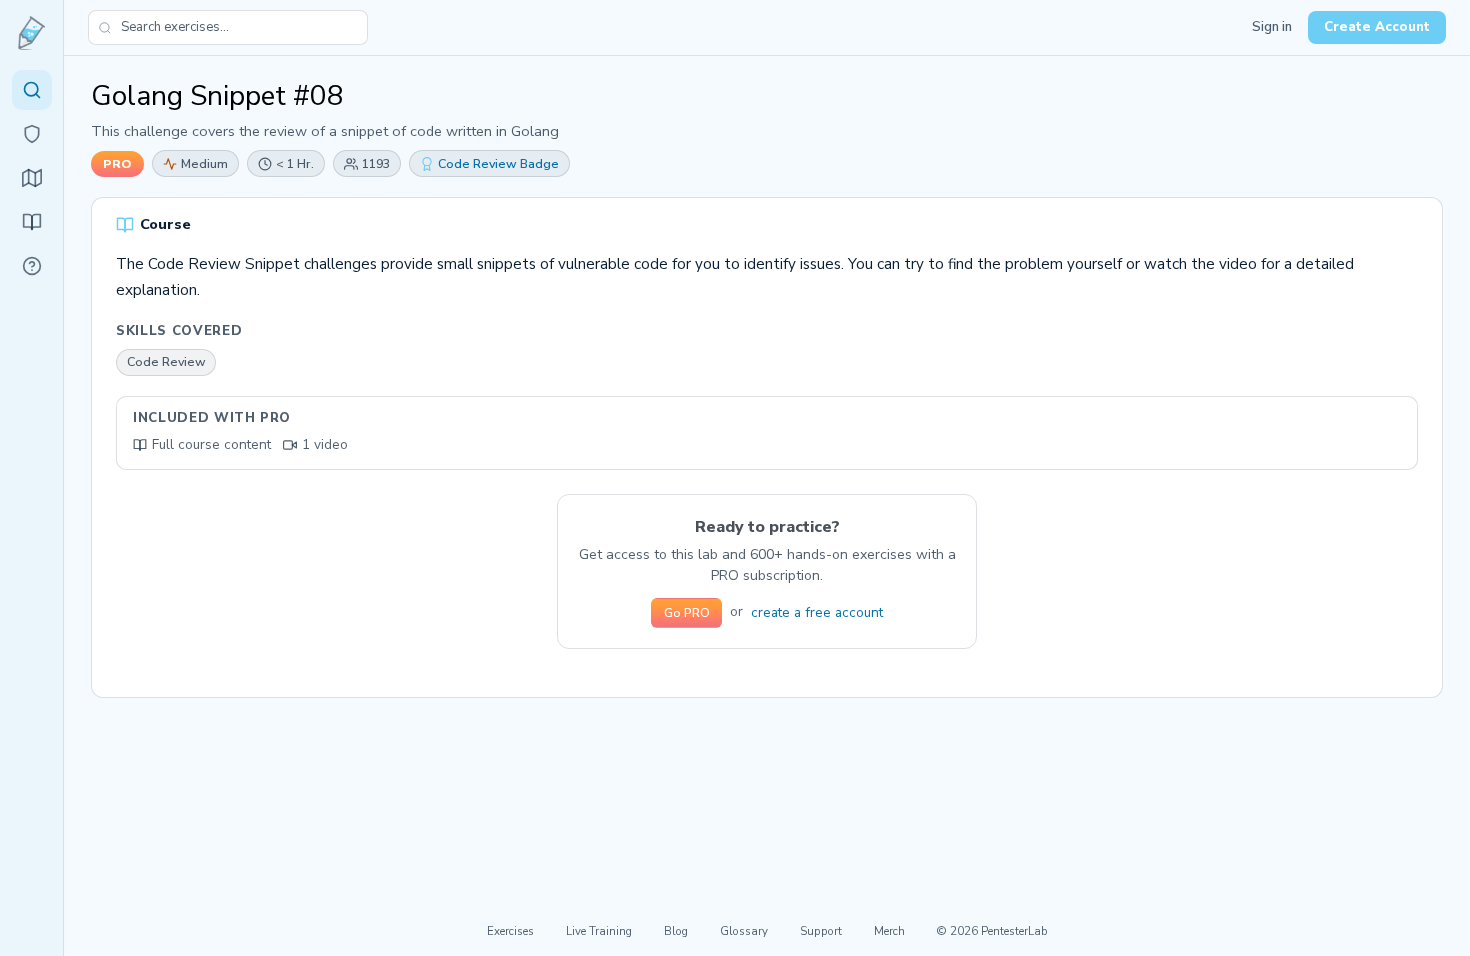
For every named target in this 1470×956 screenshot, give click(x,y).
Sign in (1272, 27)
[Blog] (32, 222)
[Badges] (32, 134)
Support (821, 931)
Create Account (1377, 27)
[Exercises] (32, 90)
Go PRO (687, 613)
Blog (676, 931)
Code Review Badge (498, 163)
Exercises (510, 931)
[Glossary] (32, 266)
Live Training (599, 931)
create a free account (817, 612)
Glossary (744, 931)
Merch (889, 931)
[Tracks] (32, 178)
